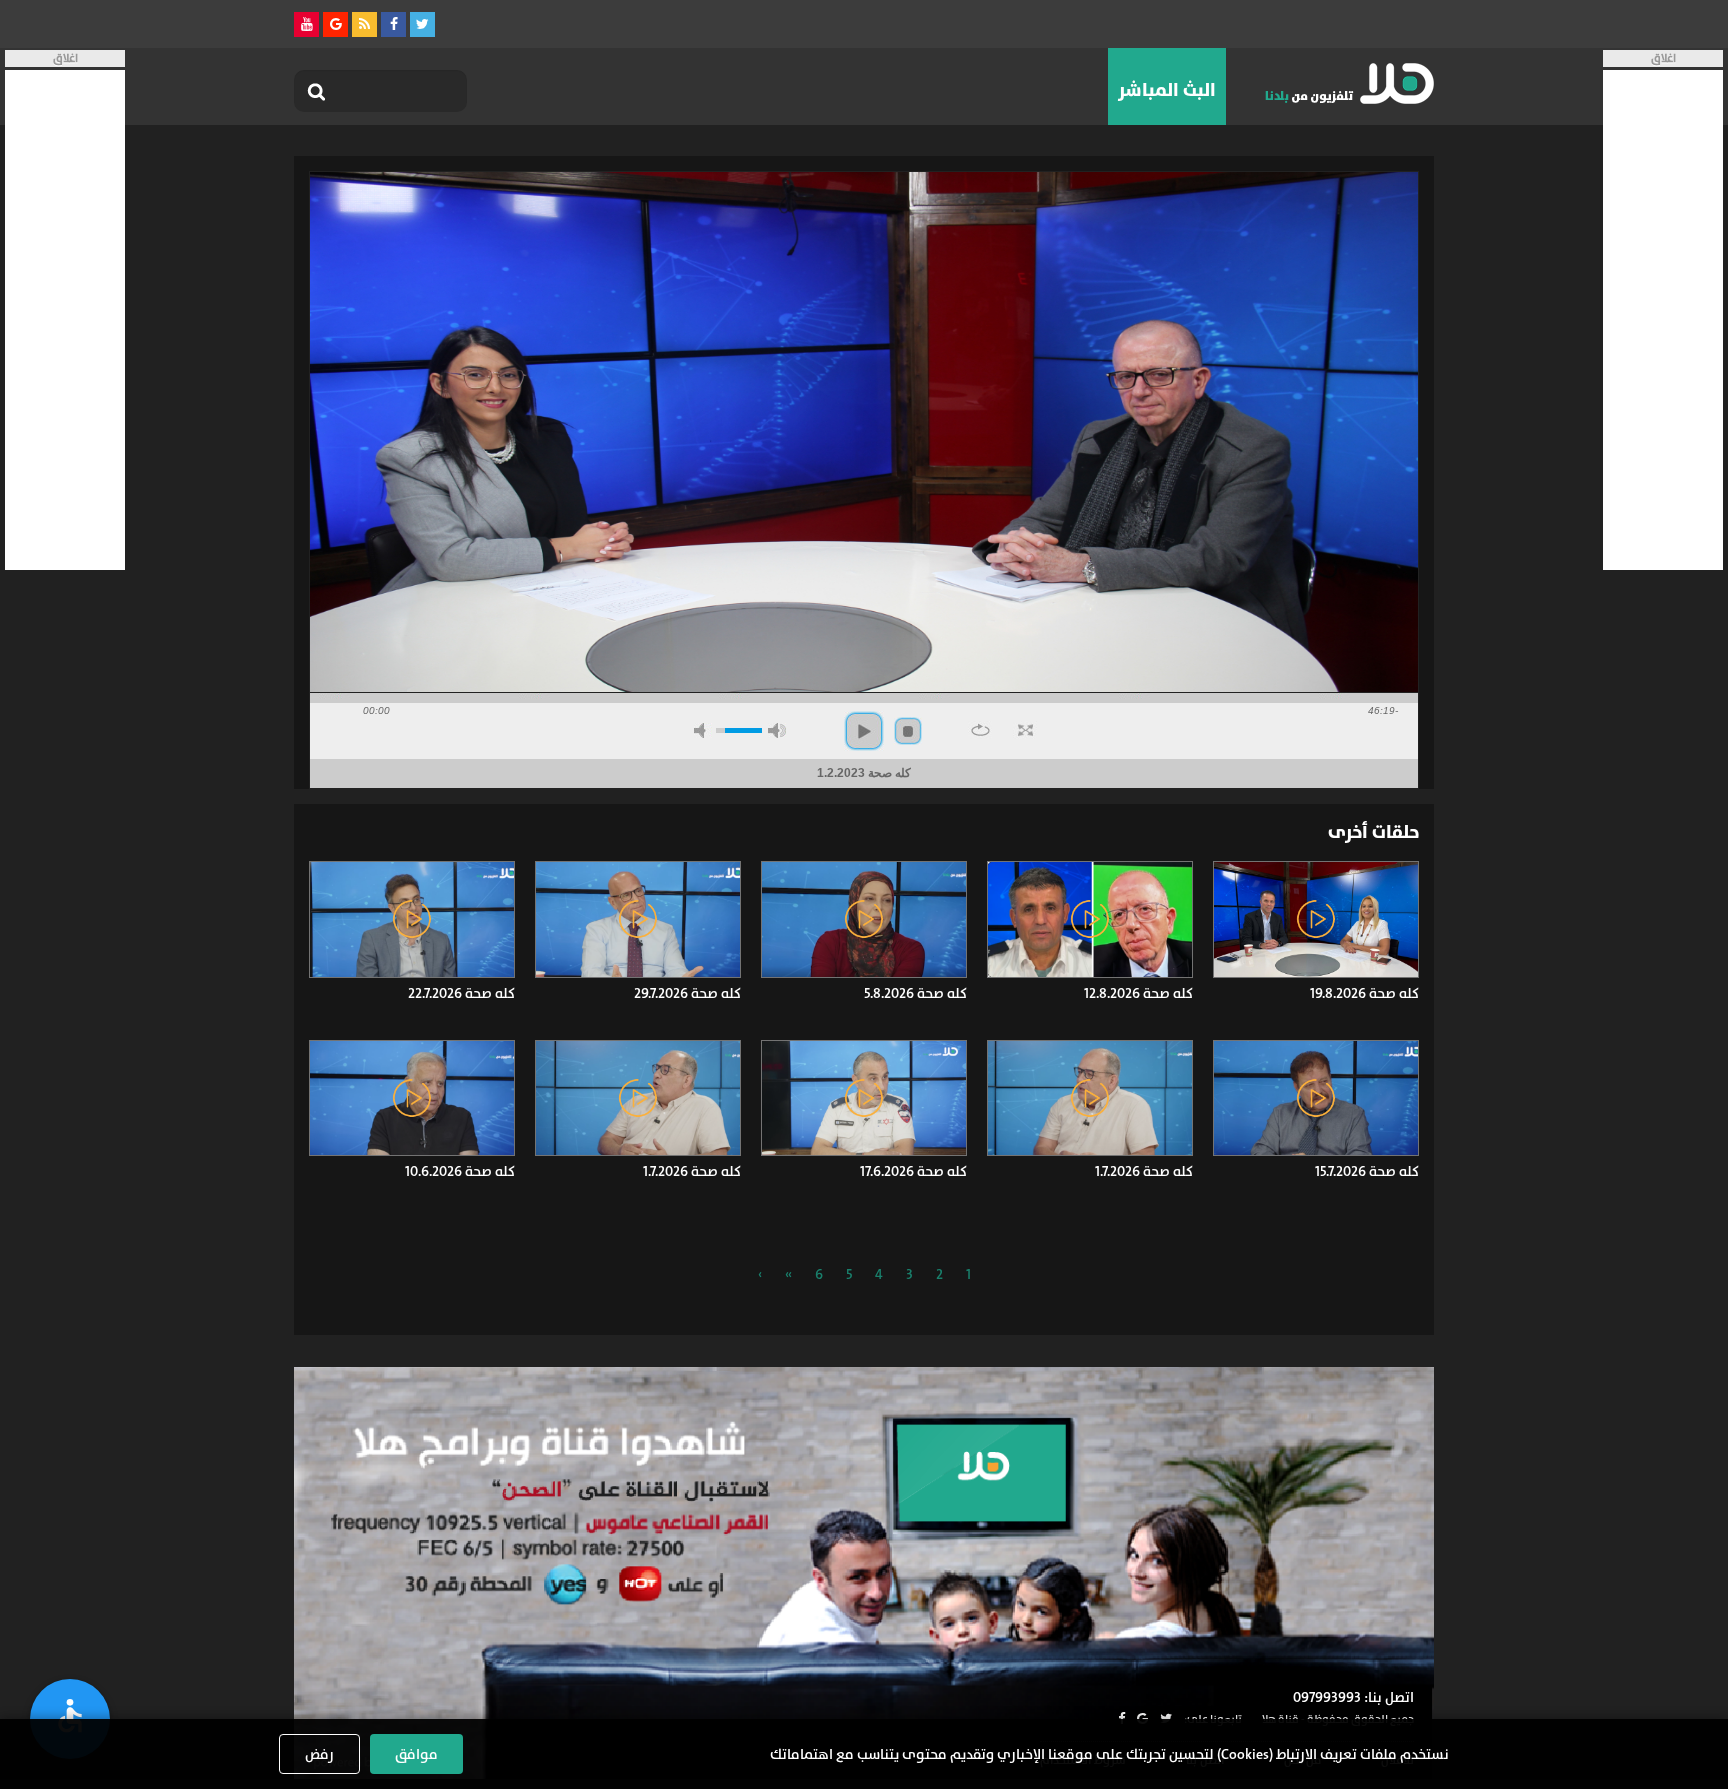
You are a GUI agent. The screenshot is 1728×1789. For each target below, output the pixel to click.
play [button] (864, 731)
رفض (319, 1754)
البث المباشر (1167, 90)
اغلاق (1663, 58)
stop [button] (908, 731)
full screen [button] (1025, 730)
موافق (416, 1754)
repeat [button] (980, 730)
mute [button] (703, 730)
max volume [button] (777, 730)
